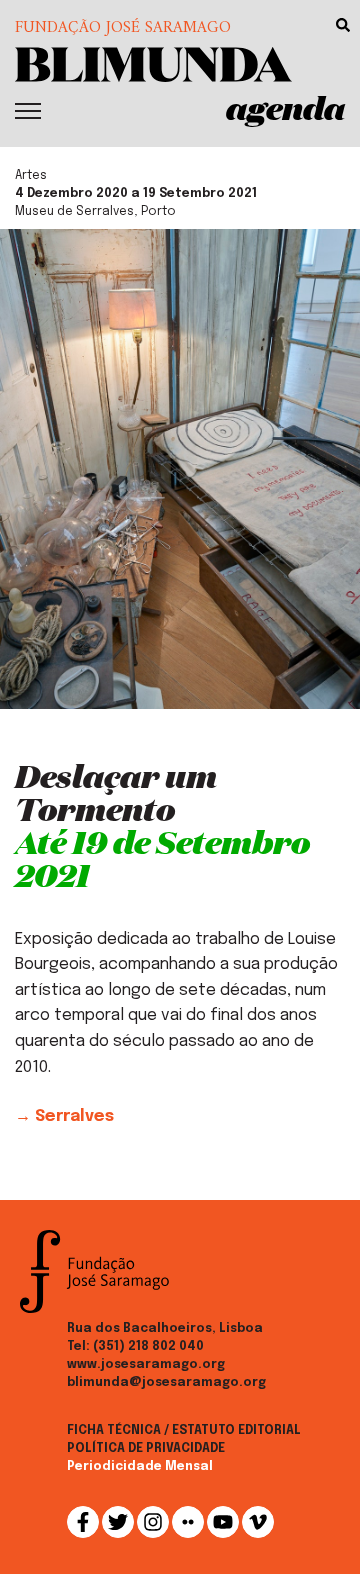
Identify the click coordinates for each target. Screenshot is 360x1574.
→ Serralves (64, 1116)
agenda (285, 107)
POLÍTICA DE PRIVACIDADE (146, 1449)
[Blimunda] (153, 62)
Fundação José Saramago (123, 28)
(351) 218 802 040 (148, 1347)
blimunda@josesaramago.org (166, 1383)
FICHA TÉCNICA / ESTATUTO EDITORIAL (184, 1431)
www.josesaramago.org (146, 1365)
